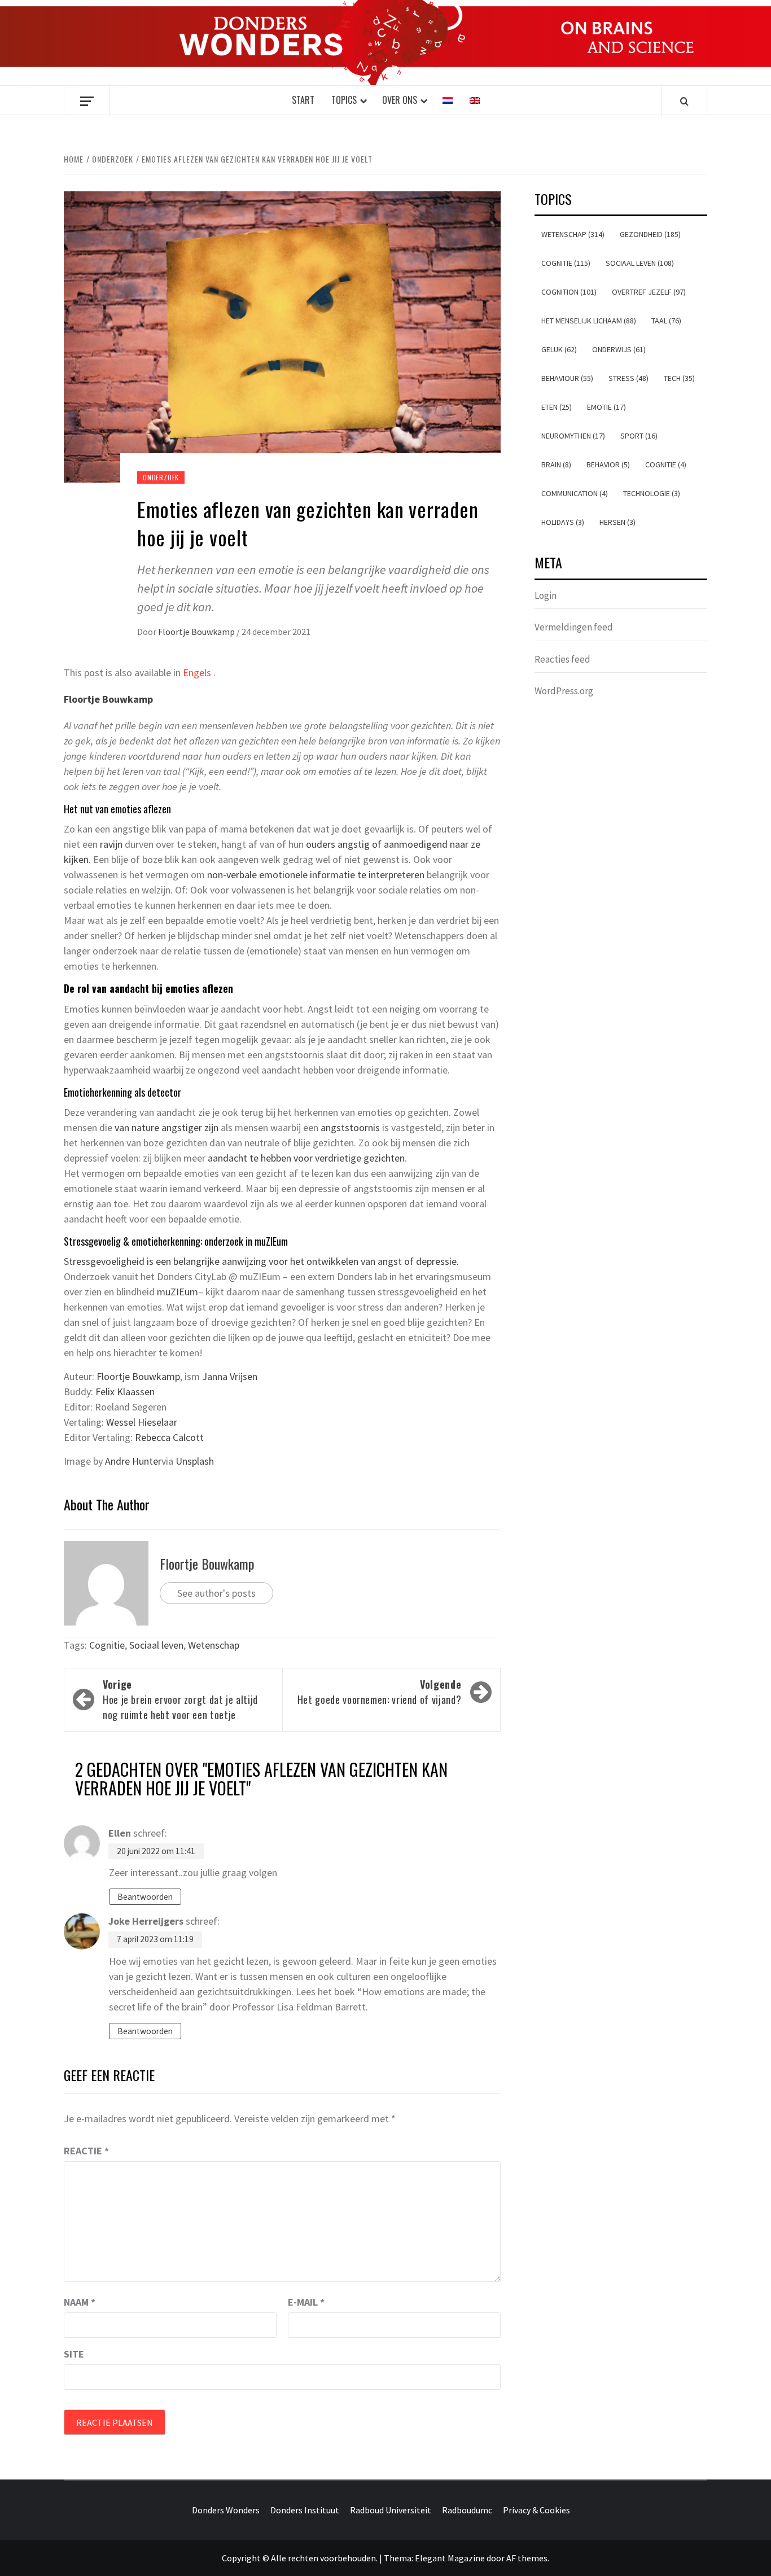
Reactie (86, 2151)
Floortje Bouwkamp (197, 632)
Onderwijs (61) (619, 349)
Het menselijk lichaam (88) (589, 321)
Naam (80, 2302)
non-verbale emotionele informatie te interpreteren (316, 875)
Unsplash (195, 1461)
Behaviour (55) (567, 378)
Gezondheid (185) (650, 234)
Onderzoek (161, 477)
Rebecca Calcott (169, 1437)
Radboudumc (467, 2510)
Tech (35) (679, 378)
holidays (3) (563, 522)
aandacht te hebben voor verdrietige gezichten (306, 1158)
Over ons (400, 100)
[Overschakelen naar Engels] (475, 100)
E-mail (306, 2302)
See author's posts (216, 1593)
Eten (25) (557, 407)
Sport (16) (639, 436)
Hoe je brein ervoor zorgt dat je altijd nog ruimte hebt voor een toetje (180, 1699)
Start (303, 100)
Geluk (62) (559, 349)
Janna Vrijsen (230, 1376)
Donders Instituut (305, 2510)
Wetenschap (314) (573, 234)
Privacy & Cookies (536, 2510)
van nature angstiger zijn (167, 1127)
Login (546, 595)
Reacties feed (562, 659)
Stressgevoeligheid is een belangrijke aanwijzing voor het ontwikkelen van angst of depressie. (261, 1261)
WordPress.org (564, 691)
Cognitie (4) (666, 465)
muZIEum (178, 1292)
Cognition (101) (569, 292)
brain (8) (556, 465)
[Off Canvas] (87, 101)
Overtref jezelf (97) (649, 292)
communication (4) (575, 493)
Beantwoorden (145, 1897)
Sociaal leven (156, 1645)
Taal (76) (666, 321)
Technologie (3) (652, 493)
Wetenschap (214, 1645)
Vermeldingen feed (574, 627)
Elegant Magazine (450, 2558)
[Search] (684, 101)
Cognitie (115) (566, 263)
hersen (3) (617, 522)
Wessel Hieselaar (142, 1422)
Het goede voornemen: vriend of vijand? (379, 1692)
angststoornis (350, 1127)
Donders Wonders (226, 2510)
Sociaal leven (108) (640, 263)
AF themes (527, 2558)
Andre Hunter (133, 1461)
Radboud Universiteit (391, 2510)
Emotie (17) (606, 407)
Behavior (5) (608, 465)
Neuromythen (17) (573, 436)
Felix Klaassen (125, 1392)
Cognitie (107, 1645)
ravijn (111, 844)
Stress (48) (628, 378)
